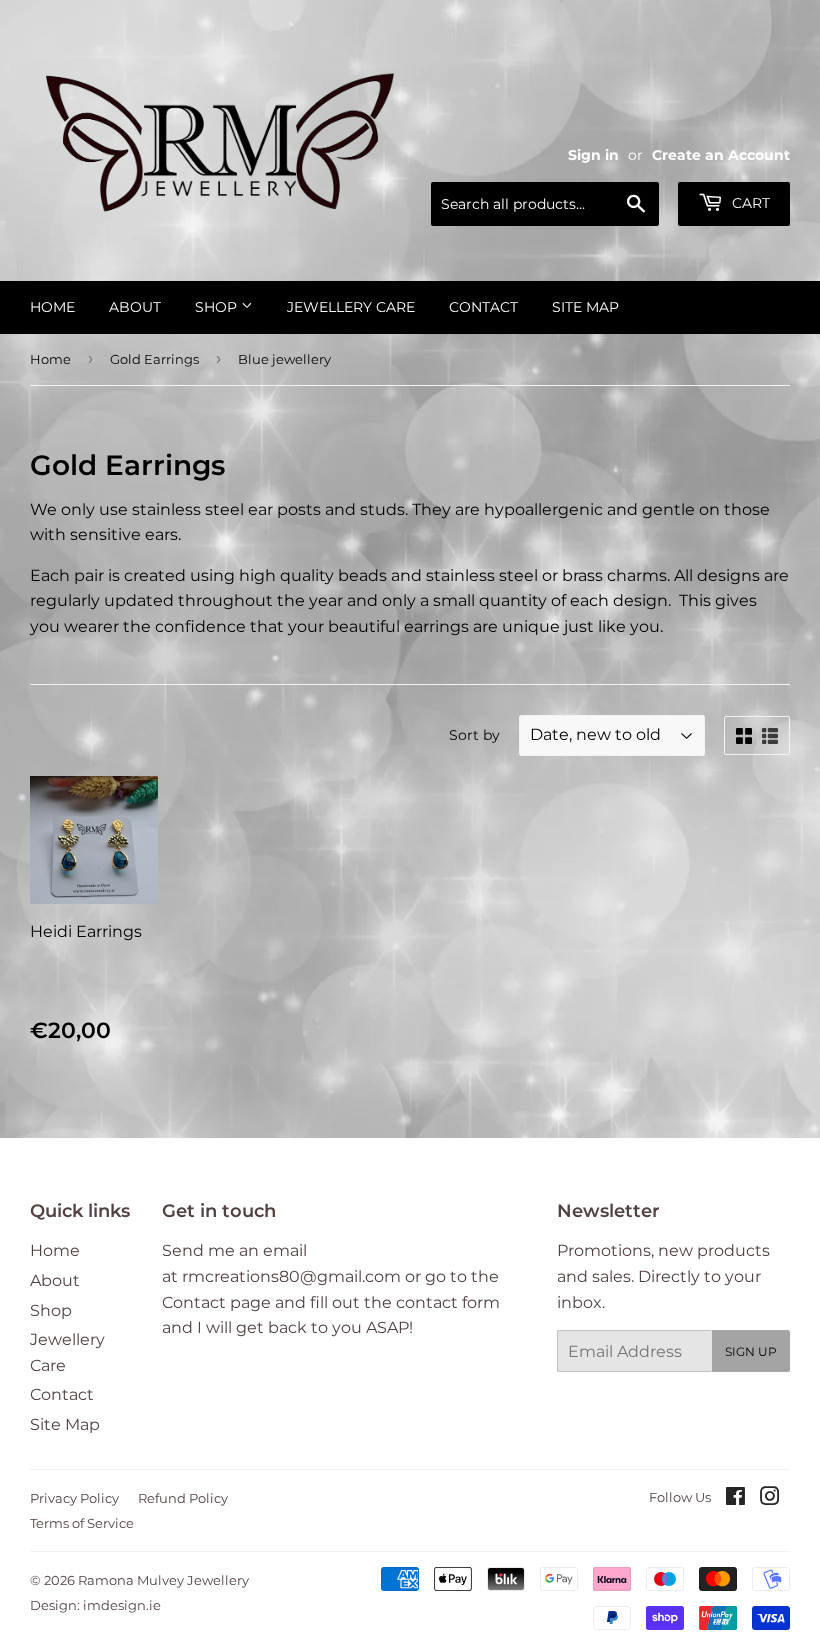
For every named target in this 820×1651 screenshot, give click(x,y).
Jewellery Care (351, 307)
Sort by (474, 735)
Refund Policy (183, 1498)
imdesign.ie (122, 1605)
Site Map (585, 307)
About (135, 307)
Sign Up (751, 1351)
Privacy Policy (74, 1498)
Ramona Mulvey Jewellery (163, 1580)
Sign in (593, 155)
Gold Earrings (154, 359)
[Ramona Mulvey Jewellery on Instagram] (770, 1498)
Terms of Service (82, 1523)
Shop (218, 307)
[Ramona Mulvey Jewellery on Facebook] (735, 1498)
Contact (483, 307)
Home (52, 307)
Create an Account (721, 155)
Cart (749, 203)
